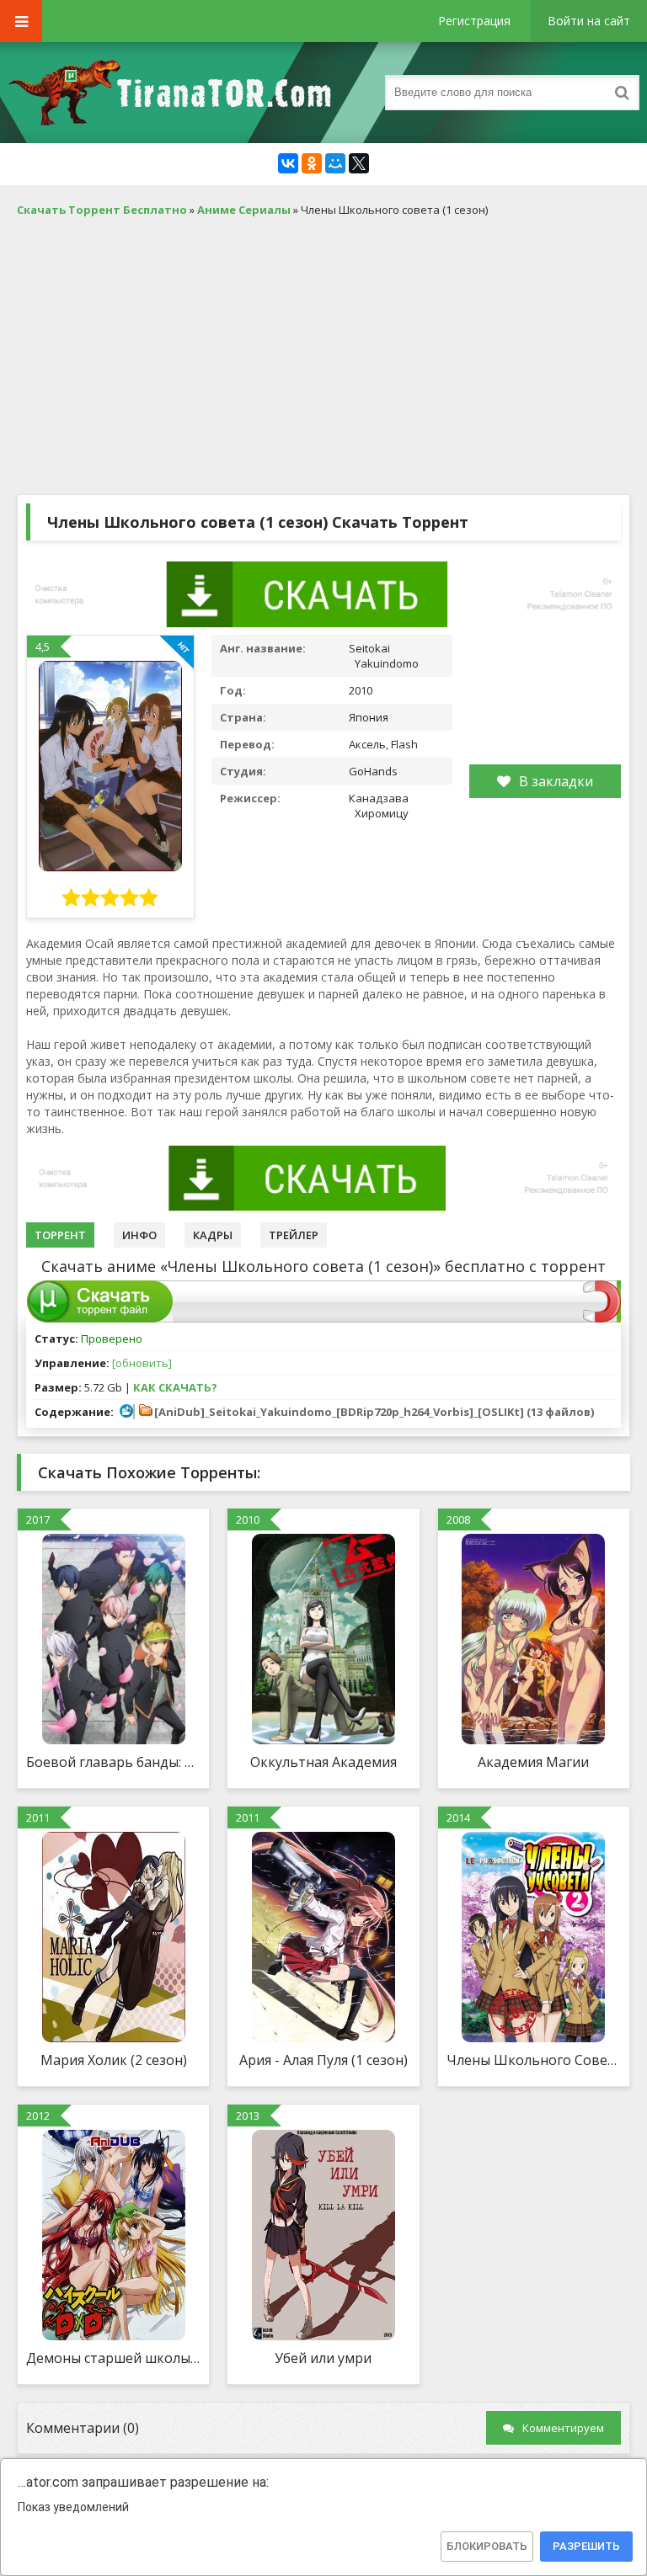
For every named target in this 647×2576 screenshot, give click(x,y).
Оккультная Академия (323, 1762)
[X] (359, 163)
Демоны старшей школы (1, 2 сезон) (113, 2358)
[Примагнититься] (602, 1318)
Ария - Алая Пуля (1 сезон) (323, 2060)
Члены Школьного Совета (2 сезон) (534, 2060)
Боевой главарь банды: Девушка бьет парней (113, 1762)
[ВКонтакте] (288, 163)
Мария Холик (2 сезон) (114, 2060)
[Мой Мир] (335, 163)
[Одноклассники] (312, 163)
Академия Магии (533, 1762)
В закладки (556, 781)
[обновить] (142, 1363)
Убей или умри (323, 2358)
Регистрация (474, 21)
